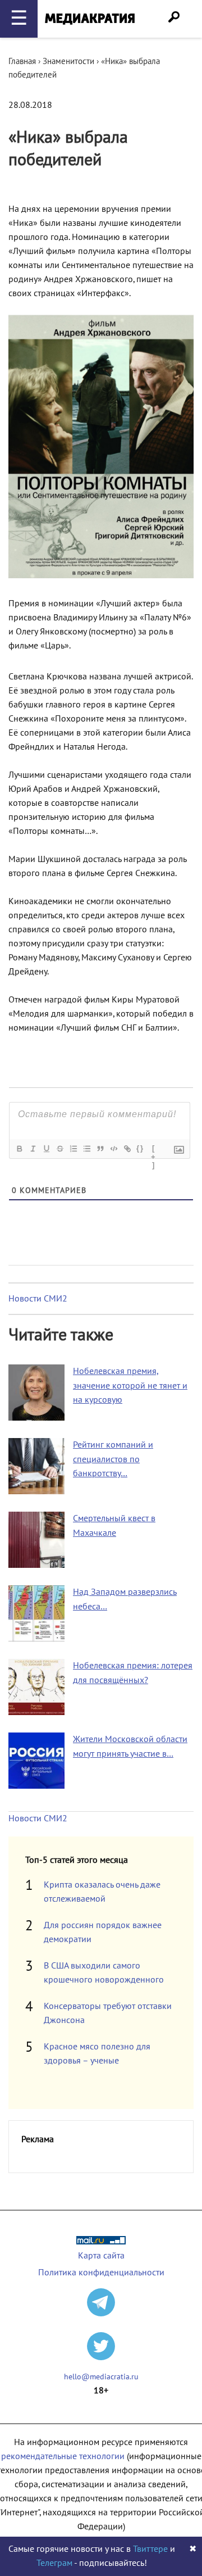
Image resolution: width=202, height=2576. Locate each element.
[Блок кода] (113, 1149)
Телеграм (54, 2563)
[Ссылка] (127, 1149)
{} (140, 1148)
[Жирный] (19, 1149)
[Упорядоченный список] (73, 1149)
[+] (154, 1150)
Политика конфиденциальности (101, 2273)
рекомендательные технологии (63, 2456)
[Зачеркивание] (59, 1149)
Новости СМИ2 (38, 1299)
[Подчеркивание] (46, 1149)
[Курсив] (33, 1149)
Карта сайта (101, 2256)
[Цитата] (100, 1149)
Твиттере (150, 2549)
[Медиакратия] (90, 19)
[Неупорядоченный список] (86, 1149)
